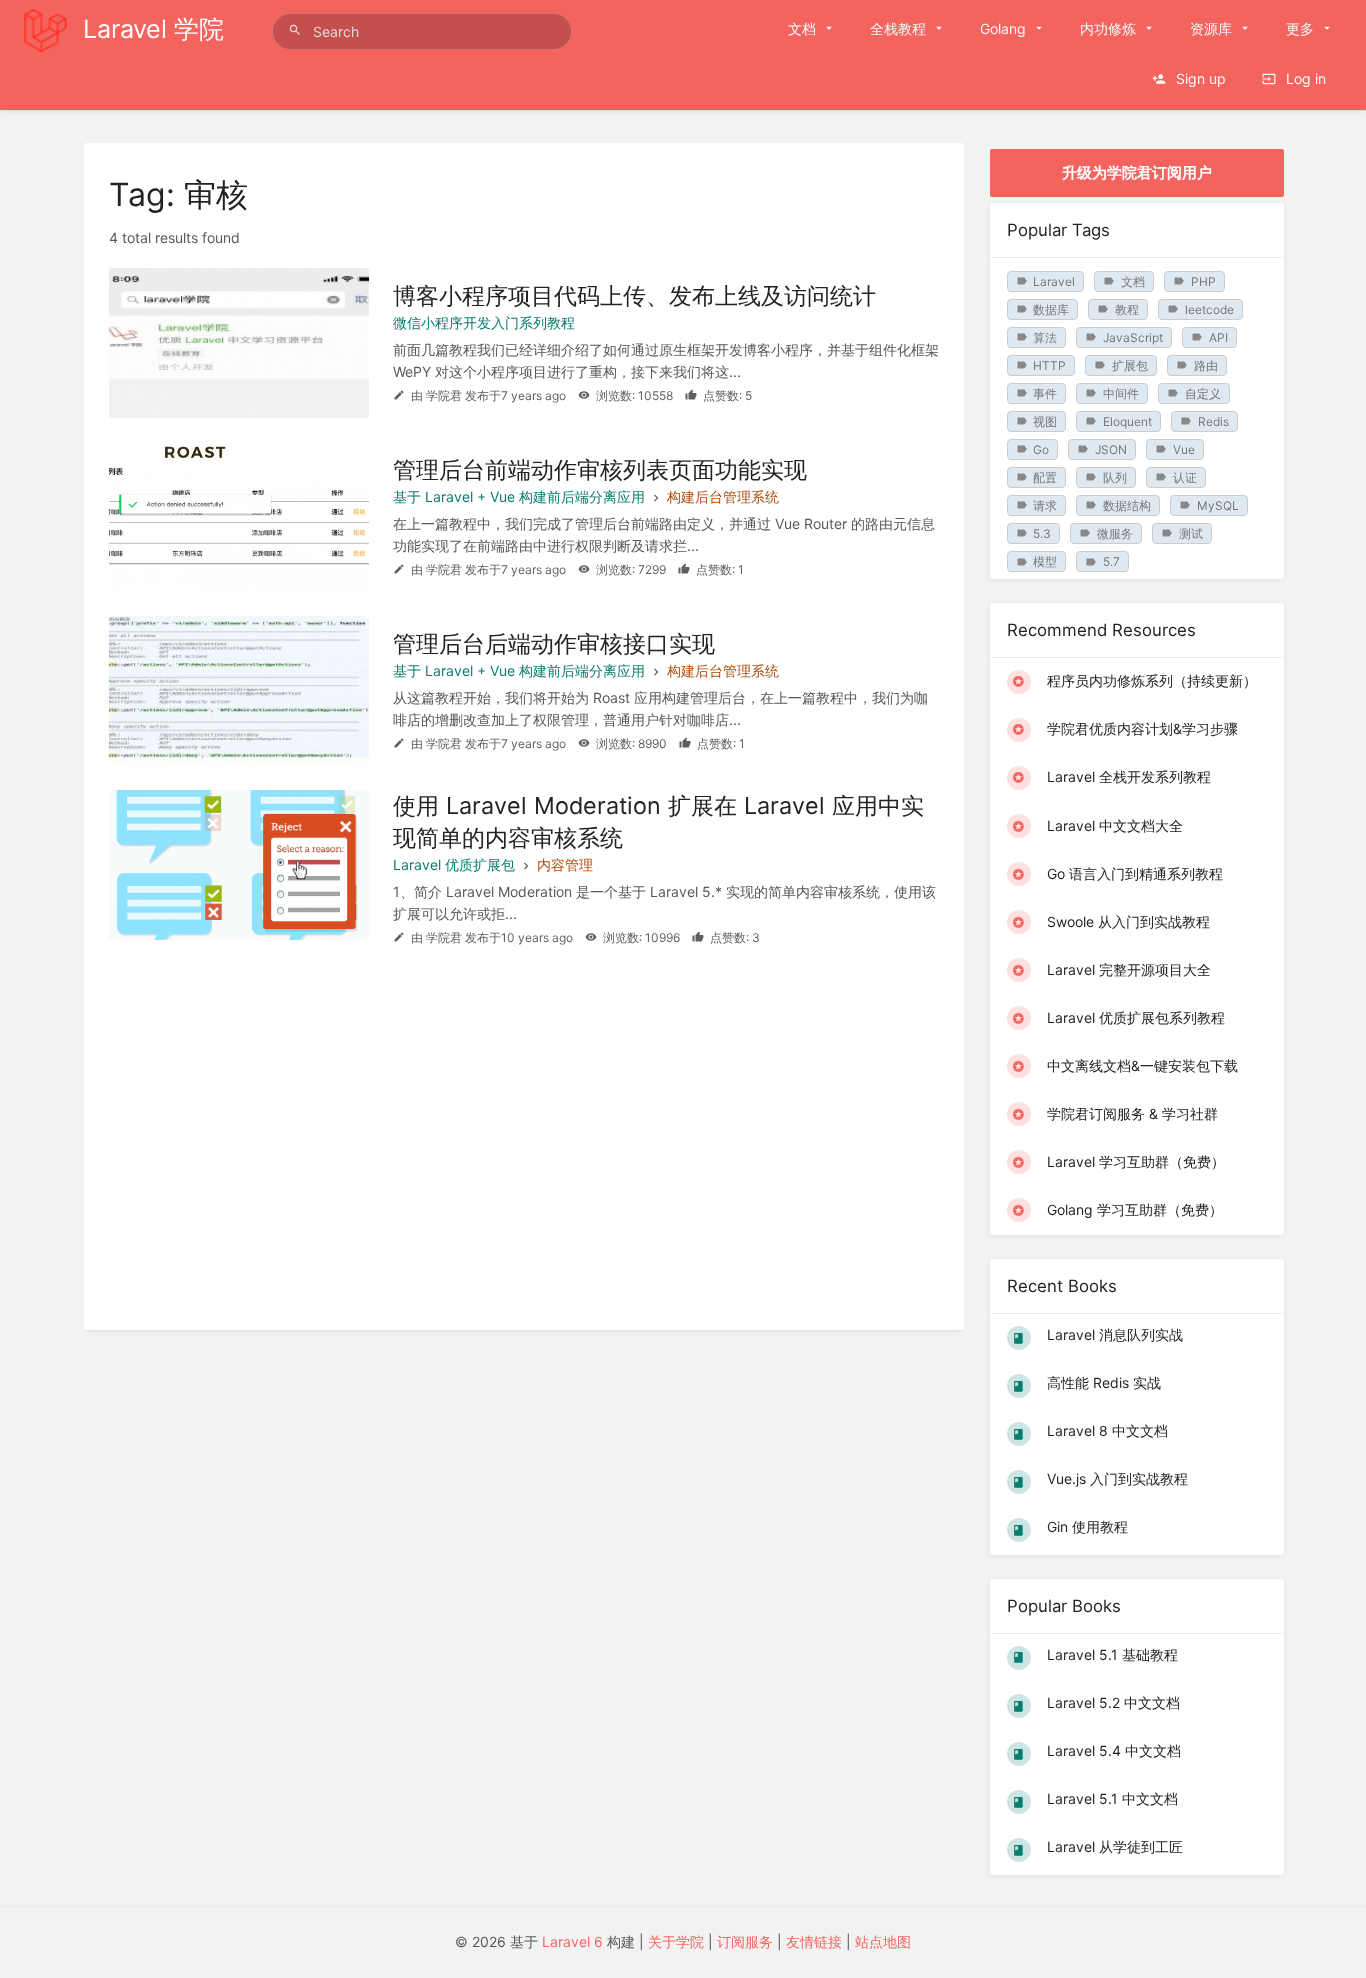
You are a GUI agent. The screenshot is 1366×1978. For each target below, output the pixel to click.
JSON (1111, 449)
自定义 (1203, 393)
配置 (1045, 477)
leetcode (1209, 309)
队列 (1115, 477)
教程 (1127, 309)
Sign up (1199, 78)
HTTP (1049, 365)
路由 (1206, 365)
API (1218, 337)
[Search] (298, 30)
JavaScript (1133, 337)
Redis (1213, 421)
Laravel (1054, 281)
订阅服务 (745, 1941)
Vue (1184, 449)
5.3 (1042, 533)
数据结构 (1127, 505)
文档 (1133, 281)
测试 (1191, 533)
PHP (1203, 281)
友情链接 (814, 1941)
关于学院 (676, 1941)
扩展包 (1130, 365)
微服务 (1115, 533)
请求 (1045, 505)
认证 (1185, 477)
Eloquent (1127, 421)
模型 (1045, 561)
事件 (1045, 393)
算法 (1045, 337)
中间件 (1121, 393)
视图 (1045, 421)
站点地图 (883, 1941)
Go (1041, 449)
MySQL (1218, 505)
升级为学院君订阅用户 (1137, 172)
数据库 (1051, 309)
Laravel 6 (572, 1941)
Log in (1304, 78)
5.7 (1111, 561)
